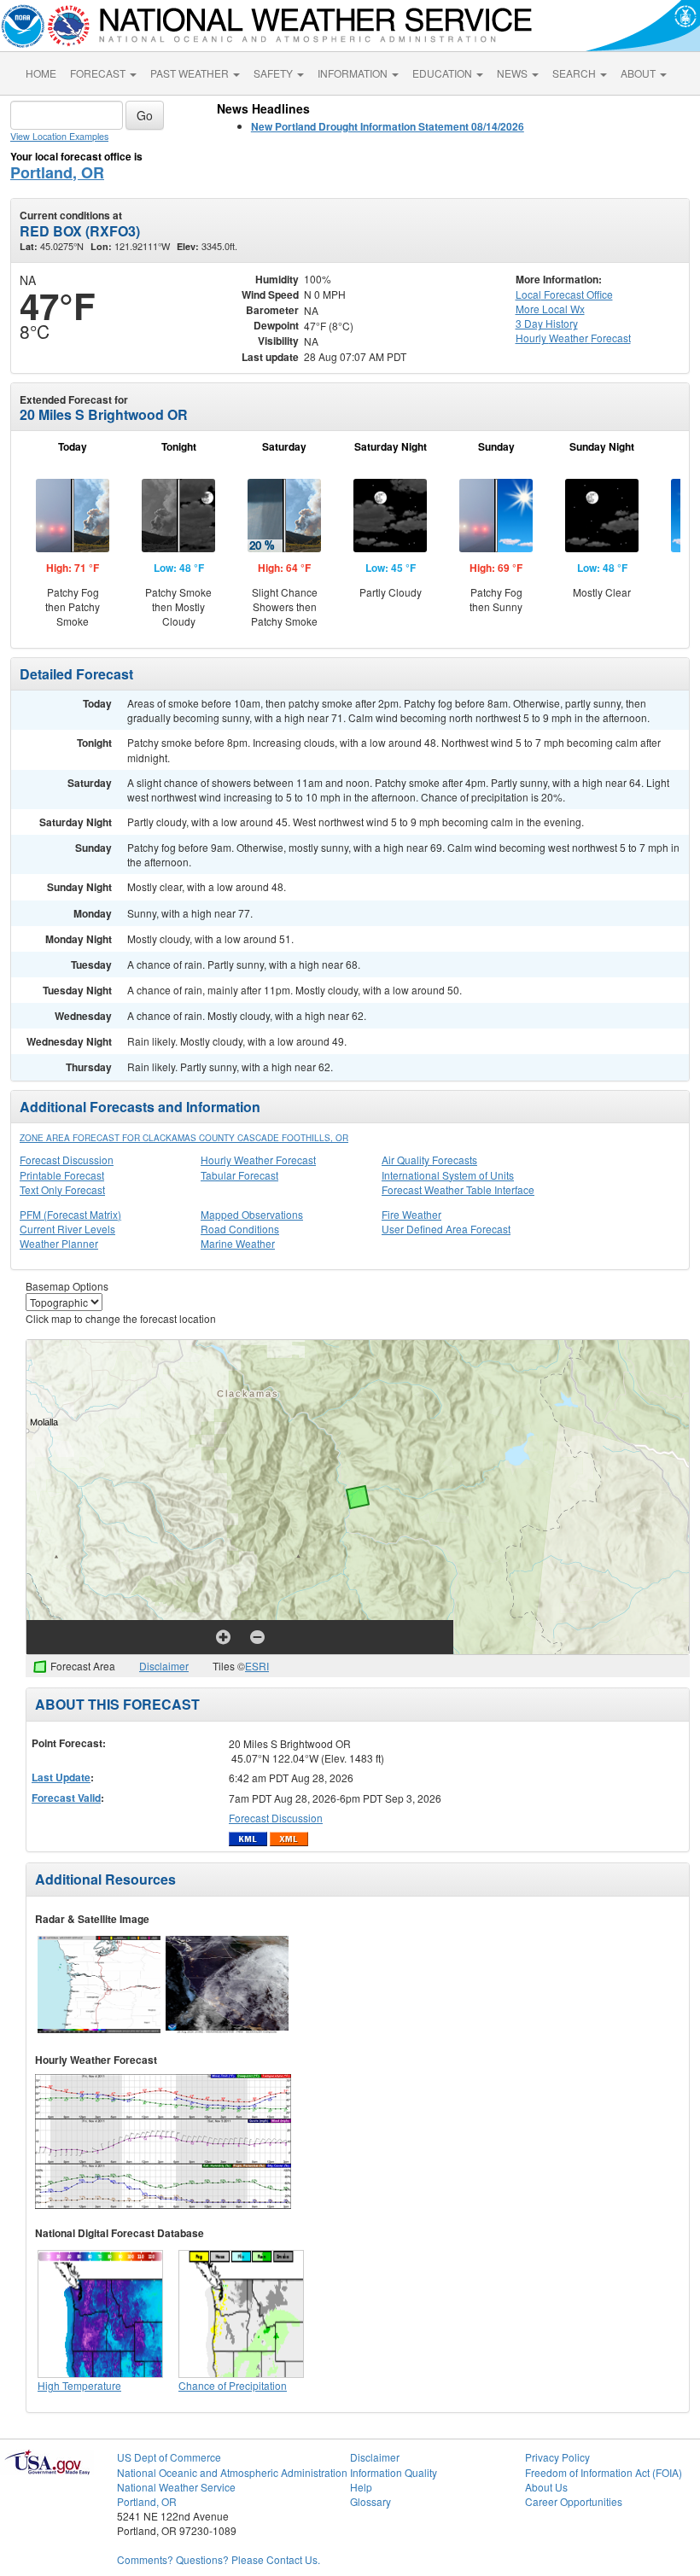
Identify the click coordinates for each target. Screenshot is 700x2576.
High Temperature (79, 2385)
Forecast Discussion (67, 1160)
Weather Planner (59, 1243)
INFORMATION (354, 73)
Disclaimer (164, 1666)
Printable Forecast (62, 1175)
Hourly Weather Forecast (258, 1160)
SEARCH (575, 73)
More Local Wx (550, 309)
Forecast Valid (66, 1798)
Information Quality (394, 2472)
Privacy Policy (557, 2457)
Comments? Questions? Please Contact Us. (219, 2559)
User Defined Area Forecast (446, 1229)
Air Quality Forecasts (429, 1160)
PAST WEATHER (191, 73)
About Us (546, 2487)
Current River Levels (67, 1229)
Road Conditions (240, 1229)
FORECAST (99, 73)
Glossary (370, 2501)
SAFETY (274, 73)
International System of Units (448, 1175)
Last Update (61, 1777)
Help (361, 2487)
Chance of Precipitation (233, 2385)
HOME (41, 73)
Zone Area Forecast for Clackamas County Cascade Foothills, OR (184, 1138)
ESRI (257, 1666)
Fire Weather (411, 1214)
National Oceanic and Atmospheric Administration (232, 2472)
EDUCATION (443, 73)
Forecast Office (564, 294)
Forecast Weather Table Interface (458, 1189)
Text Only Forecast (62, 1189)
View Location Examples (59, 136)
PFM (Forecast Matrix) (70, 1214)
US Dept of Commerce (169, 2457)
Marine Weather (238, 1243)
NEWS (513, 73)
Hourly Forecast (573, 338)
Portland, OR (57, 172)
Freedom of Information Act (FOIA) (604, 2472)
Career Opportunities (574, 2501)
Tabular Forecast (239, 1175)
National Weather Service (176, 2487)
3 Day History (547, 323)
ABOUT (639, 73)
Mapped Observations (252, 1214)
